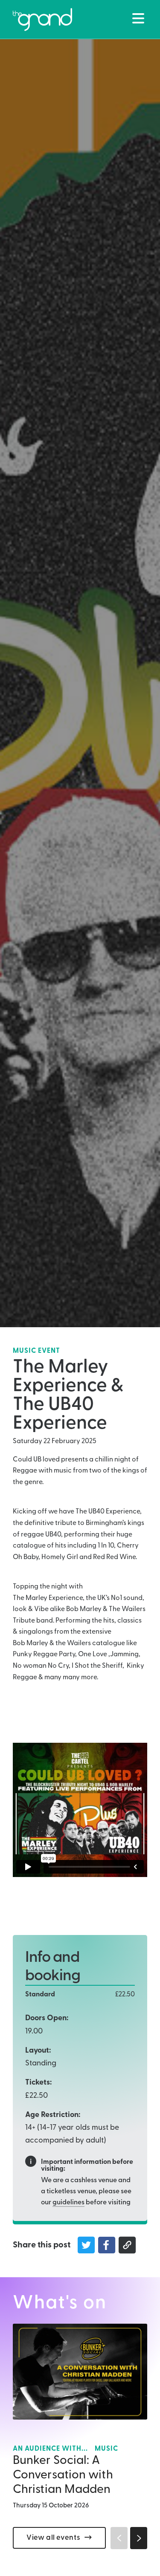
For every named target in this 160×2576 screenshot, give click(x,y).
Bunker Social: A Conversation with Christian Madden (63, 2475)
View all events (53, 2538)
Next (139, 2538)
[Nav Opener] (138, 18)
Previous (119, 2538)
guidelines (68, 2203)
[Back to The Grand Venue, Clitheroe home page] (42, 20)
